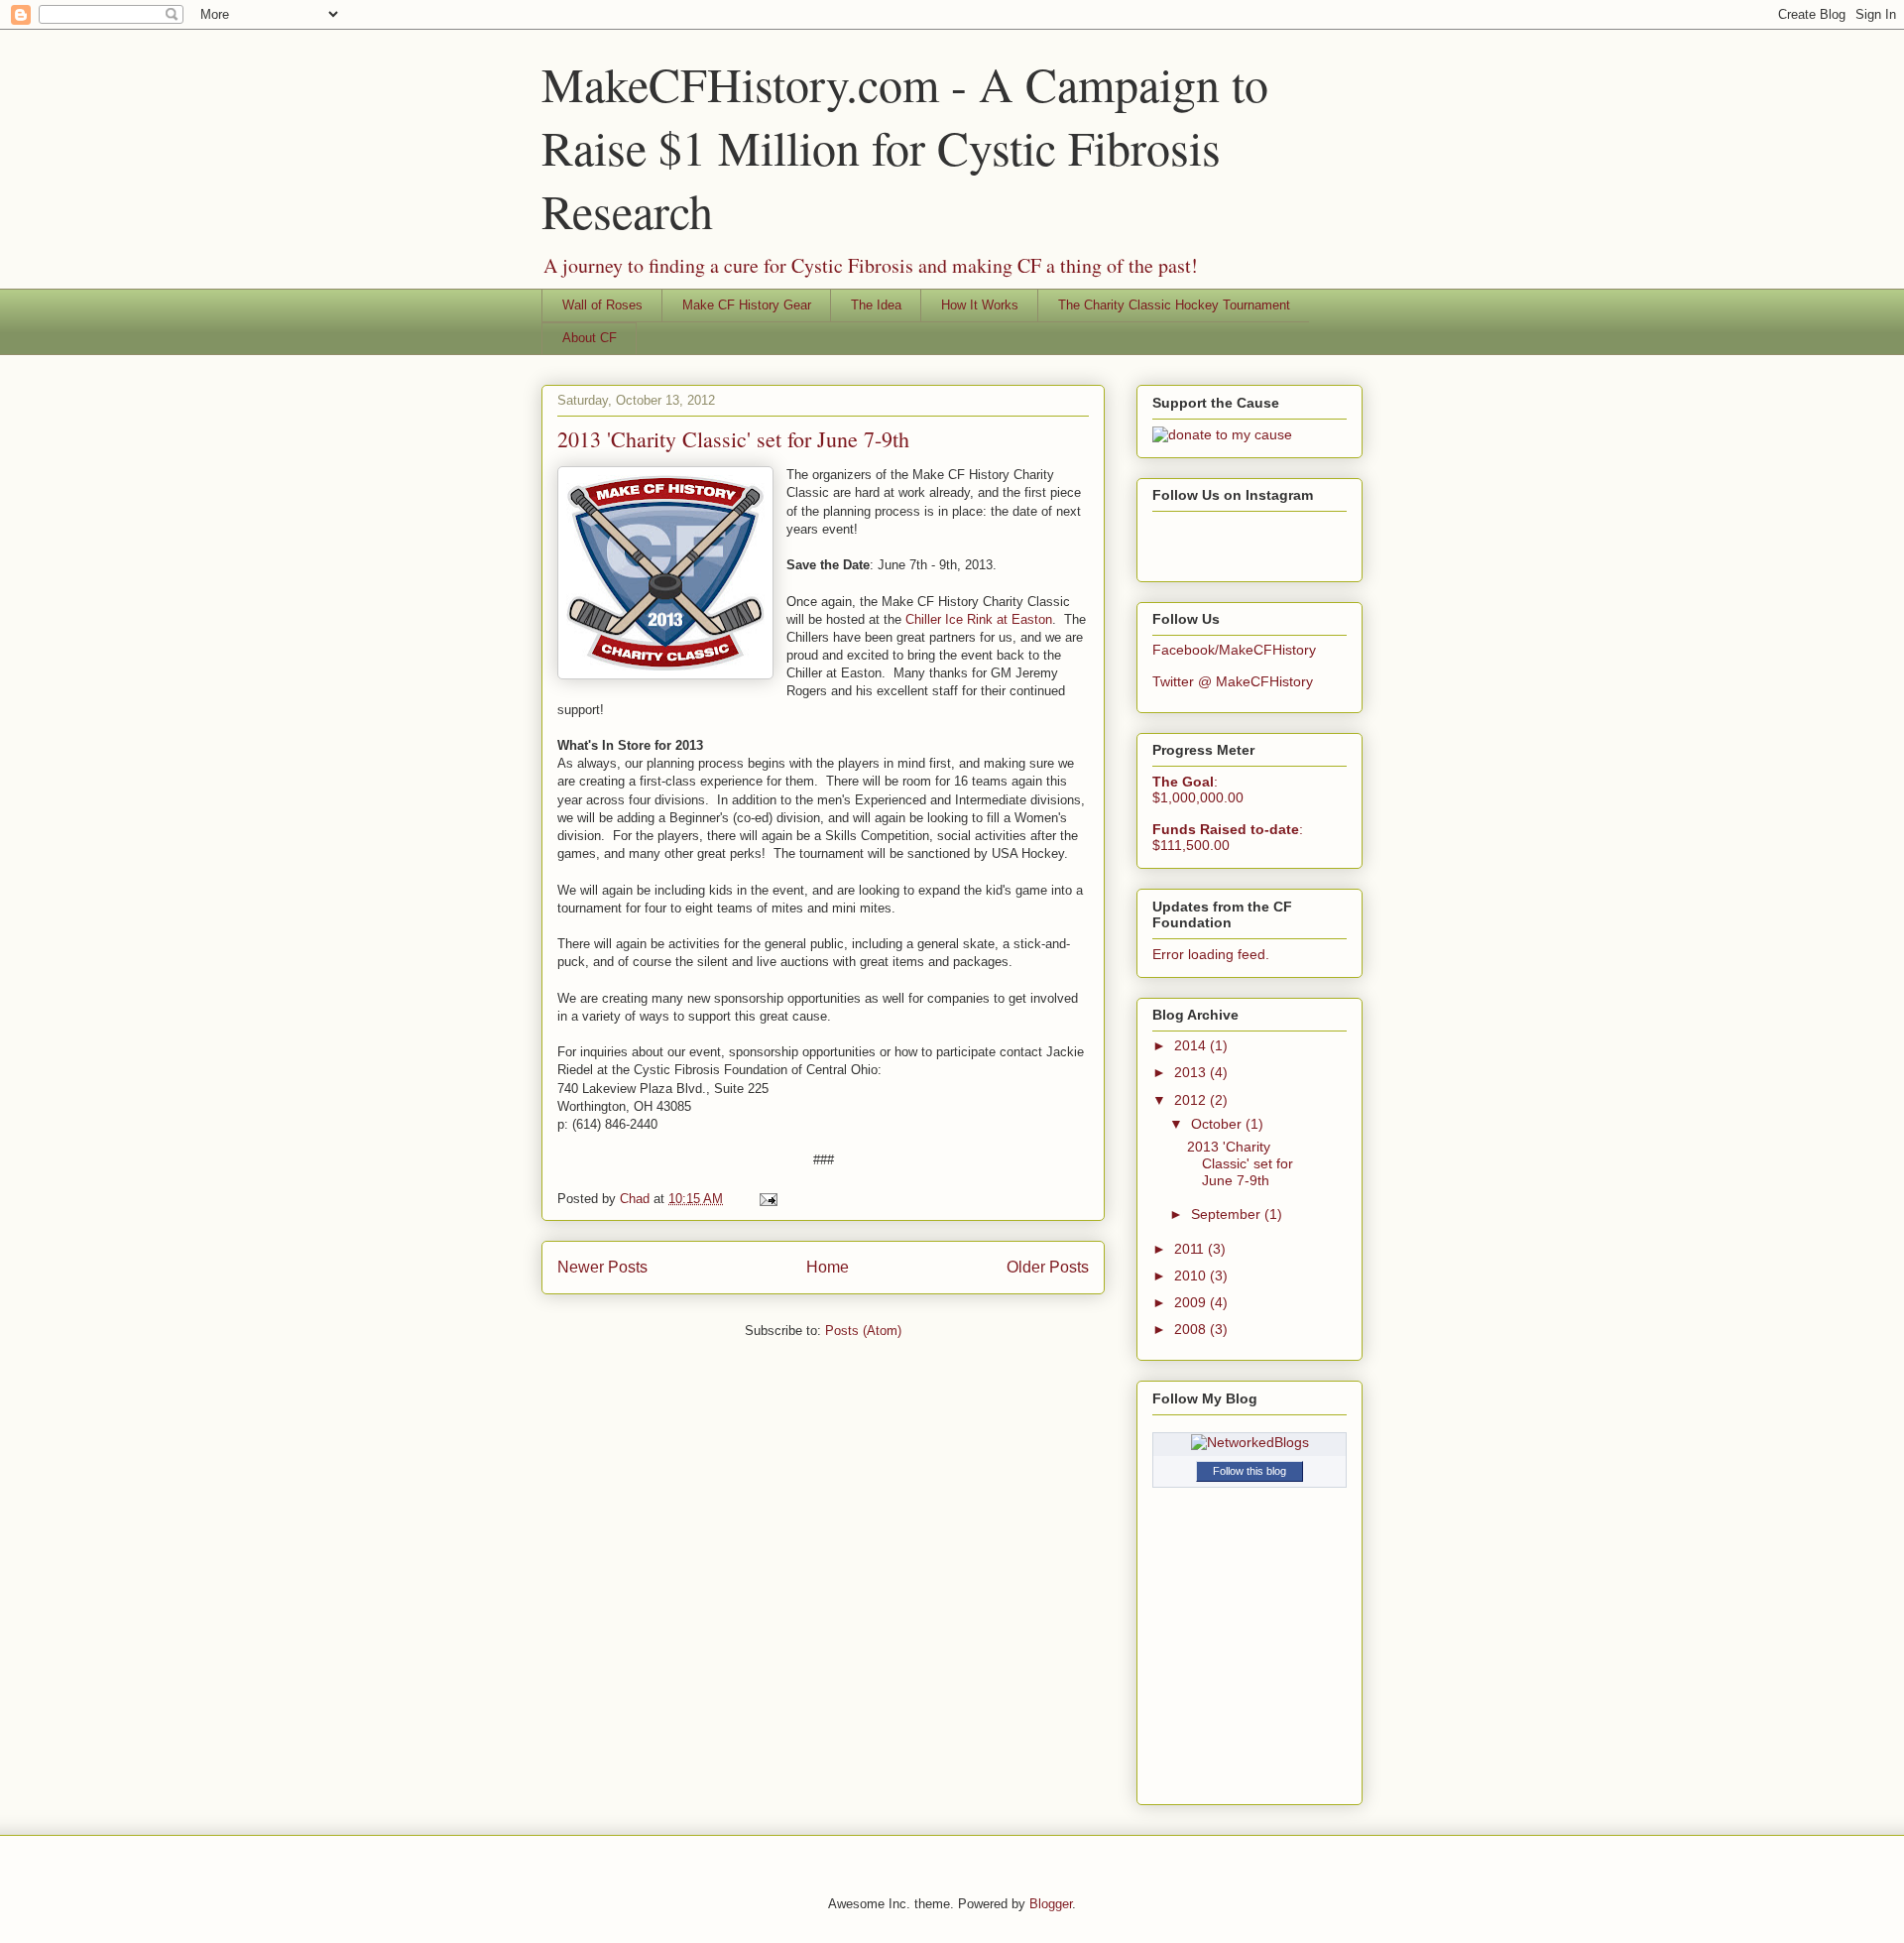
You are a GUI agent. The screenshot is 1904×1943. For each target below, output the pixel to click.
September (1228, 1214)
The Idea (876, 305)
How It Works (980, 305)
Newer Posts (602, 1267)
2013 (1192, 1072)
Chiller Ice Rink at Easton (979, 619)
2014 (1192, 1045)
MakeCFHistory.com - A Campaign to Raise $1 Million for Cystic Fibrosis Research (905, 147)
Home (828, 1267)
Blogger (1051, 1904)
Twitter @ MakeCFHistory (1233, 681)
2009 (1192, 1302)
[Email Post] (765, 1199)
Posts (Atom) (863, 1331)
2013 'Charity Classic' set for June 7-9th (733, 439)
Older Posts (1048, 1267)
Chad (637, 1199)
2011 (1191, 1249)
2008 (1192, 1329)
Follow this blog (1249, 1471)
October (1218, 1124)
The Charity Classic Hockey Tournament (1174, 305)
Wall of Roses (602, 305)
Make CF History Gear (747, 305)
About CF (590, 338)
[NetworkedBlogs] (1250, 1442)
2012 (1192, 1100)
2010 (1192, 1275)
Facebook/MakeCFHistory (1234, 650)
